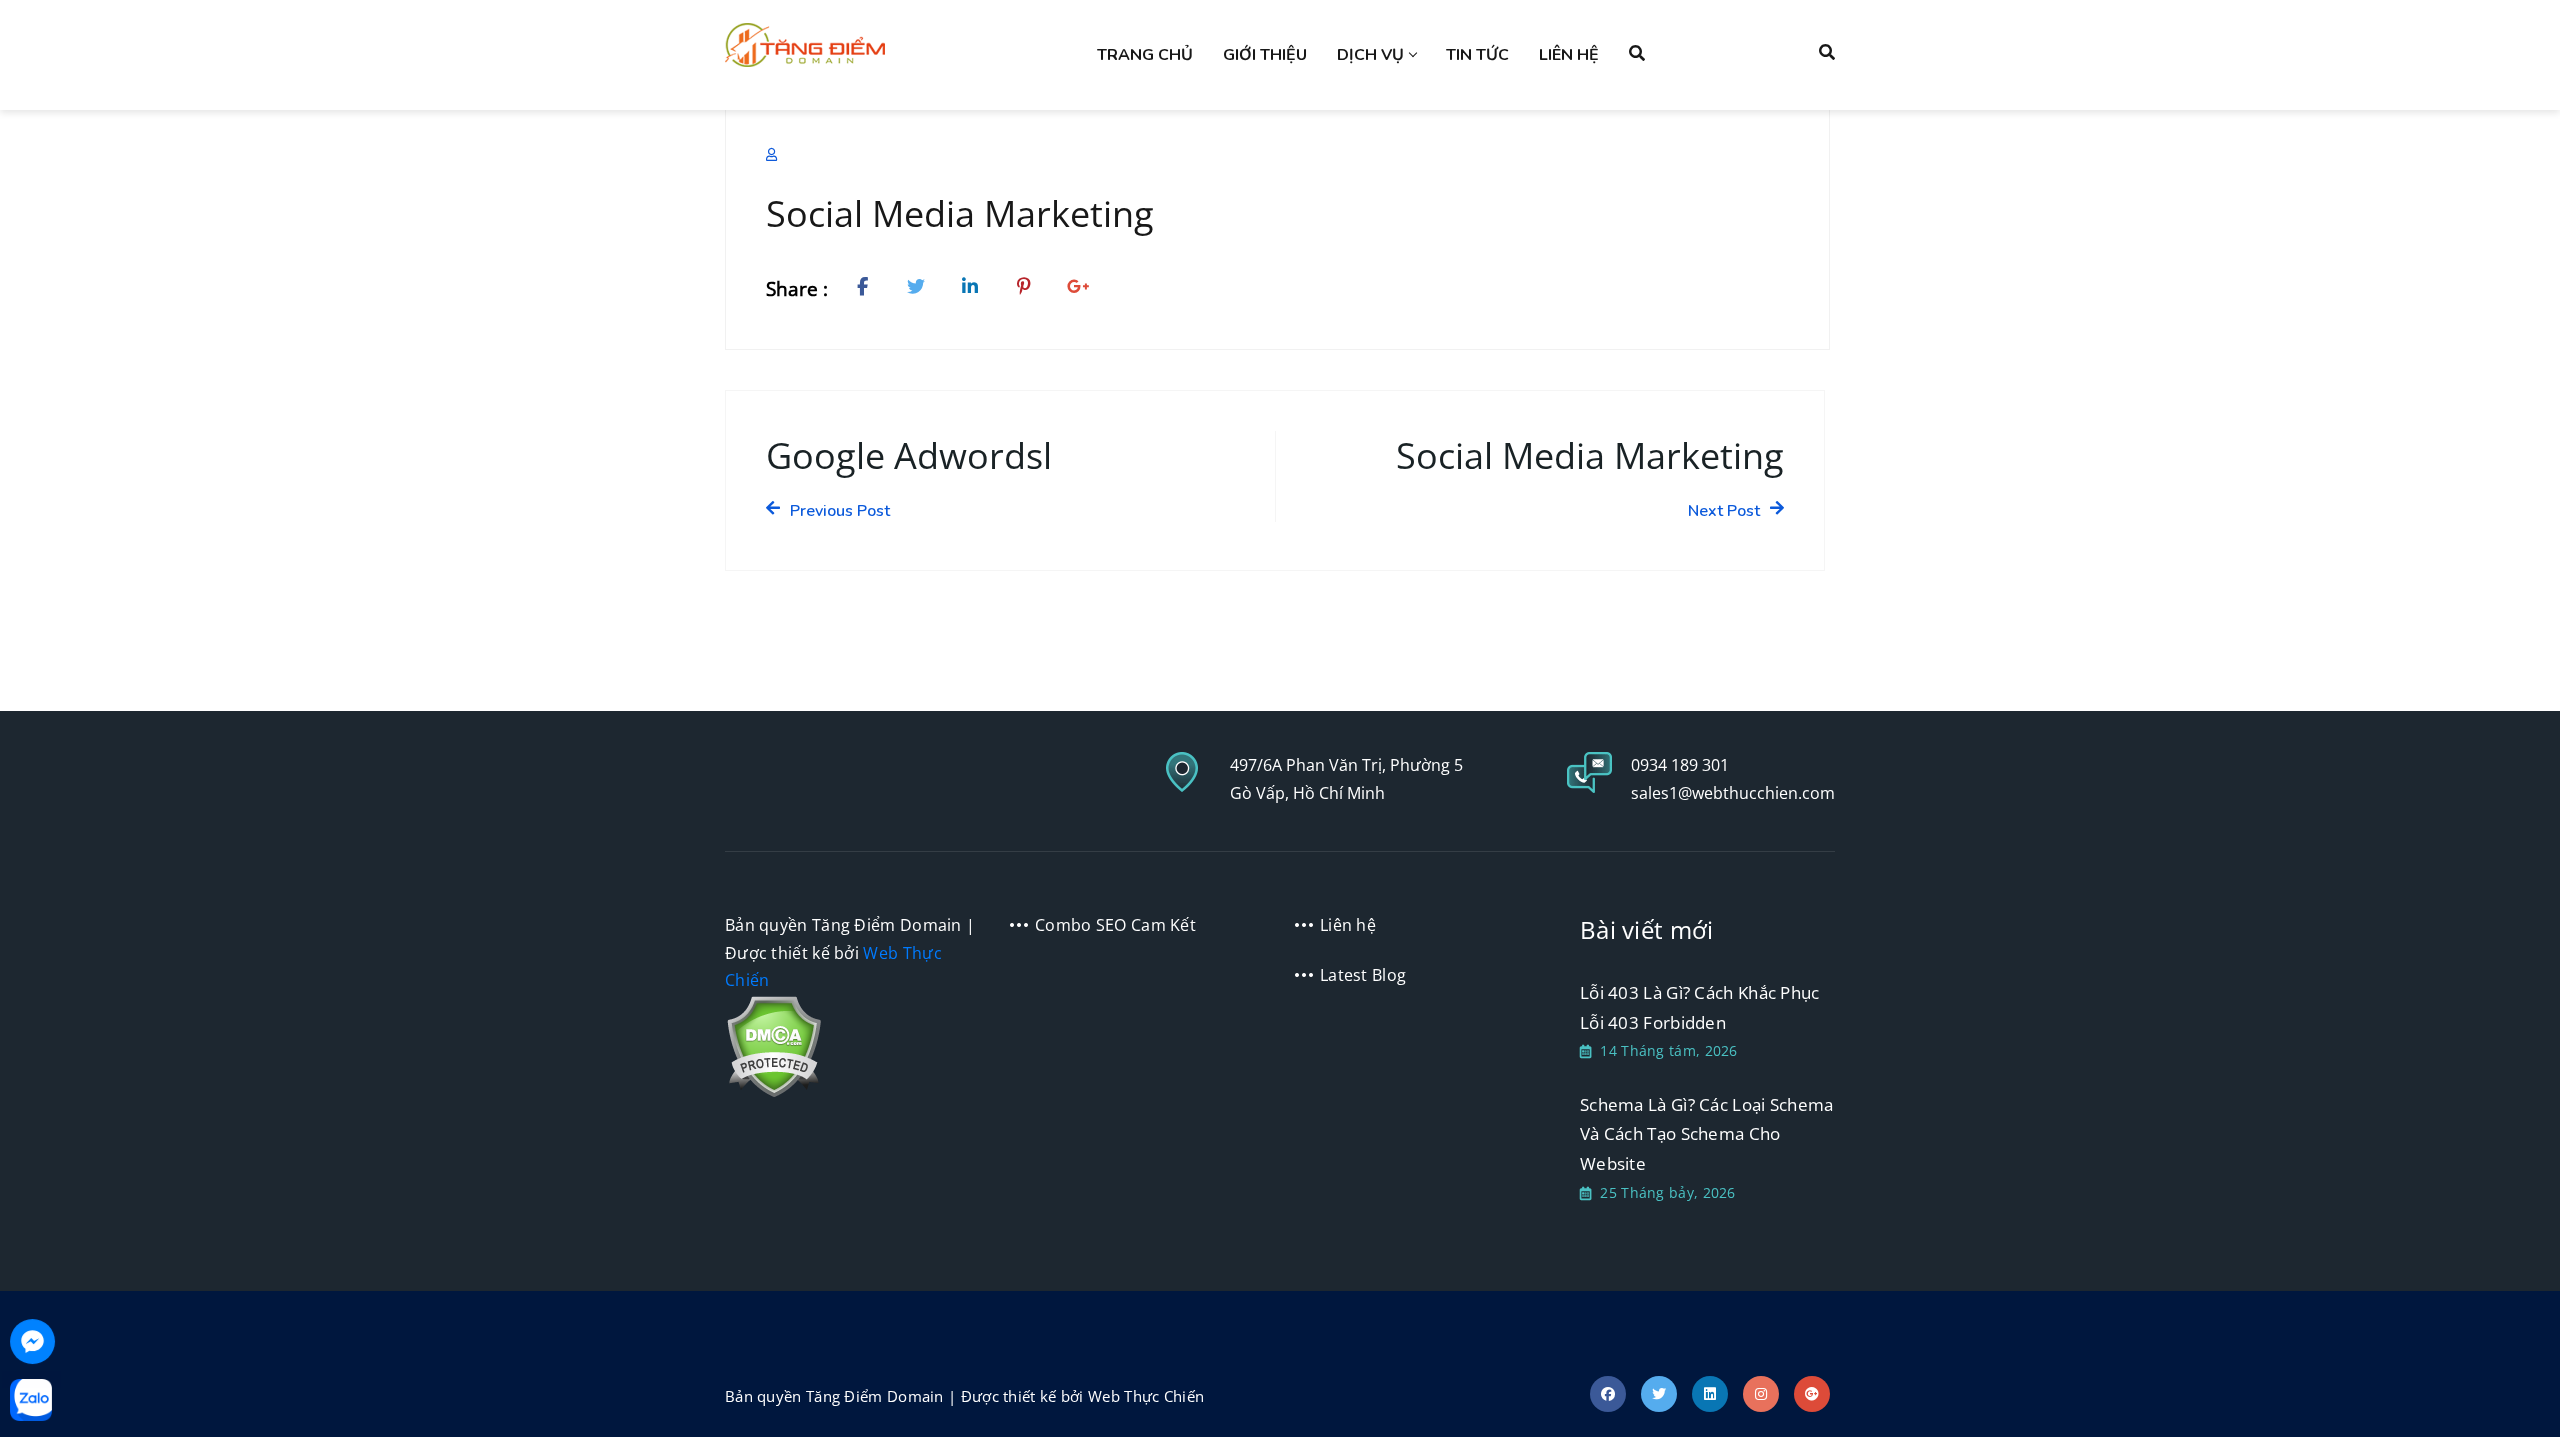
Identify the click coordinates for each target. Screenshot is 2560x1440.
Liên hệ (1569, 55)
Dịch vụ (1370, 55)
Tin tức (1477, 55)
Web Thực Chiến (1146, 1396)
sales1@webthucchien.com (1733, 793)
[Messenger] (32, 1341)
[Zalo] (31, 1400)
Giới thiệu (1265, 55)
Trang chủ (1145, 55)
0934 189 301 (1680, 765)
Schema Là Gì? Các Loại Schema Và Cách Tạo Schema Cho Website (1707, 1134)
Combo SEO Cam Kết (1115, 925)
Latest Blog (1363, 975)
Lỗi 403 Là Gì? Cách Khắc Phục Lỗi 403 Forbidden (1700, 1007)
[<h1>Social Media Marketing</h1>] (867, 289)
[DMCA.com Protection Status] (773, 1045)
